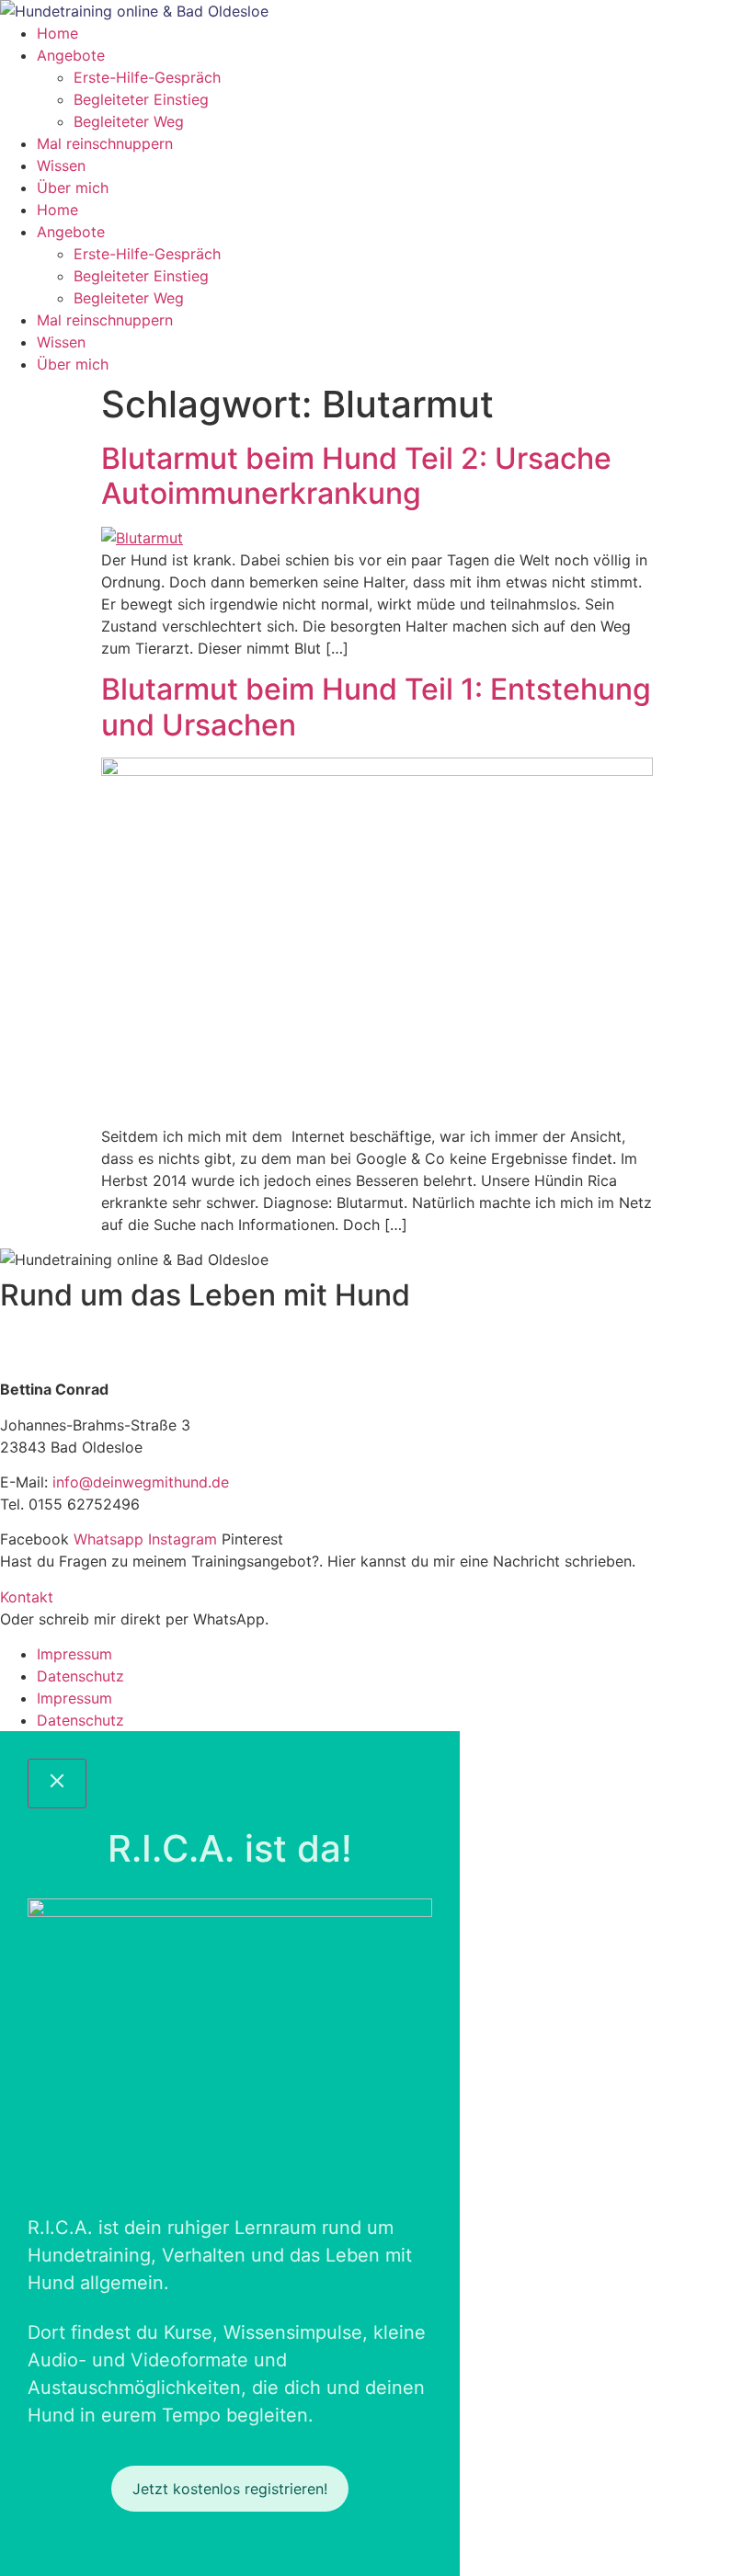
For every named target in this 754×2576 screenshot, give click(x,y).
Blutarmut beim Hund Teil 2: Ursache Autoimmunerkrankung (356, 476)
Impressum (74, 1654)
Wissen (61, 165)
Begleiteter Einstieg (141, 99)
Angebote (71, 55)
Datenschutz (80, 1676)
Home (57, 33)
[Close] (57, 1784)
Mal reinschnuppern (105, 143)
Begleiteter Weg (129, 121)
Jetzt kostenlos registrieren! (230, 2489)
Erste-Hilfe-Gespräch (147, 77)
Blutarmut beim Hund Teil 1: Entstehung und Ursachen (376, 707)
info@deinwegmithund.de (141, 1482)
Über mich (73, 188)
